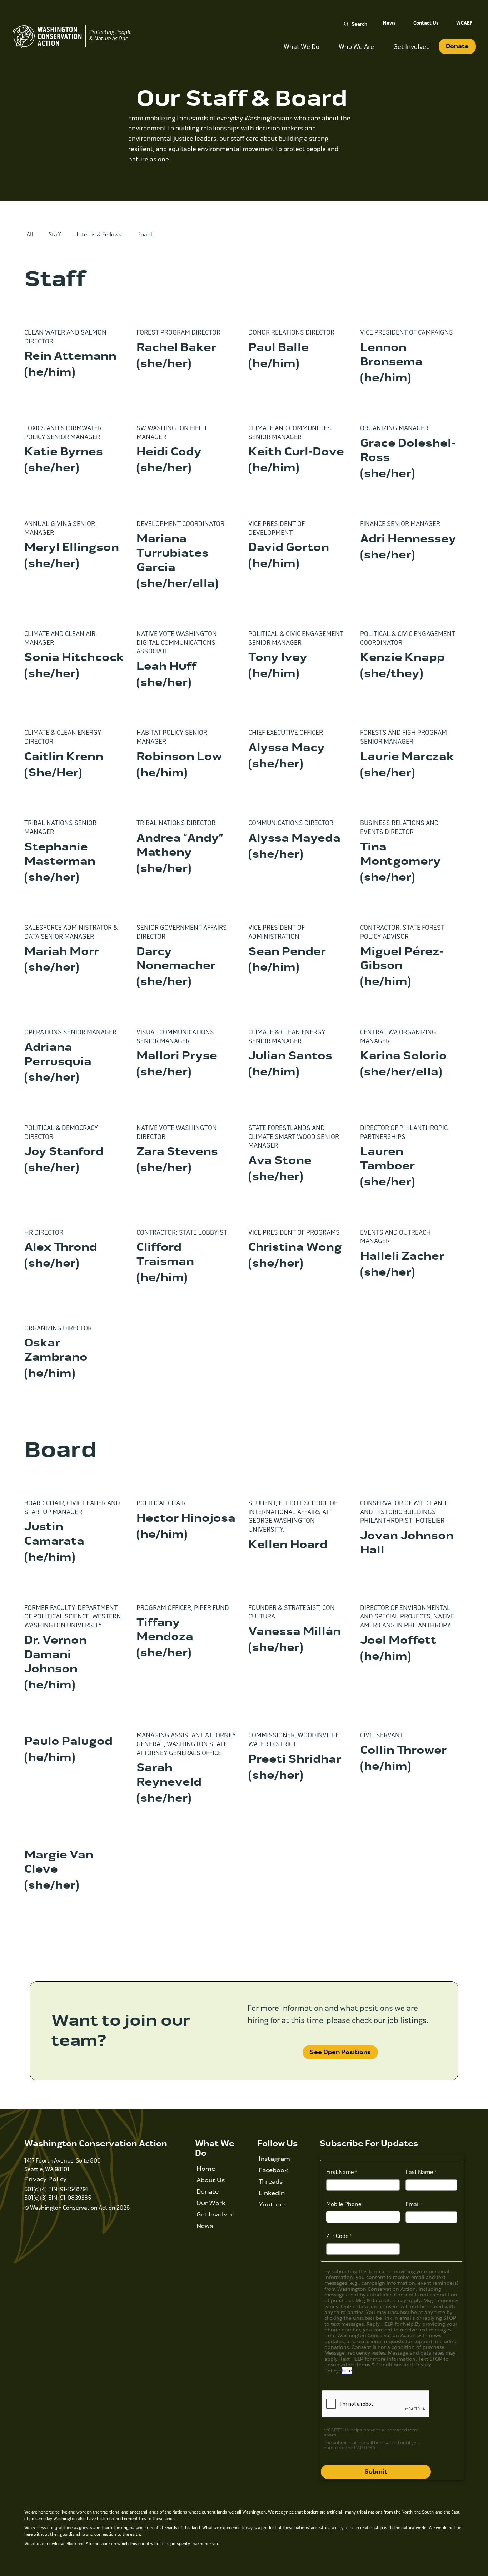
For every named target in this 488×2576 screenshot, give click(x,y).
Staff (55, 234)
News (389, 23)
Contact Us (426, 23)
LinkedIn (272, 2193)
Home (206, 2169)
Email (413, 2204)
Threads (271, 2182)
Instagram (274, 2159)
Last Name (419, 2172)
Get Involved (216, 2215)
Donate (457, 46)
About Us (211, 2180)
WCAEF (464, 23)
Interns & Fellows (99, 234)
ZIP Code (337, 2236)
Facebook (273, 2170)
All (30, 234)
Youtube (272, 2205)
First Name (340, 2172)
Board (145, 234)
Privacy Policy (46, 2179)
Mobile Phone (344, 2204)
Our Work (211, 2203)
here (347, 2371)
